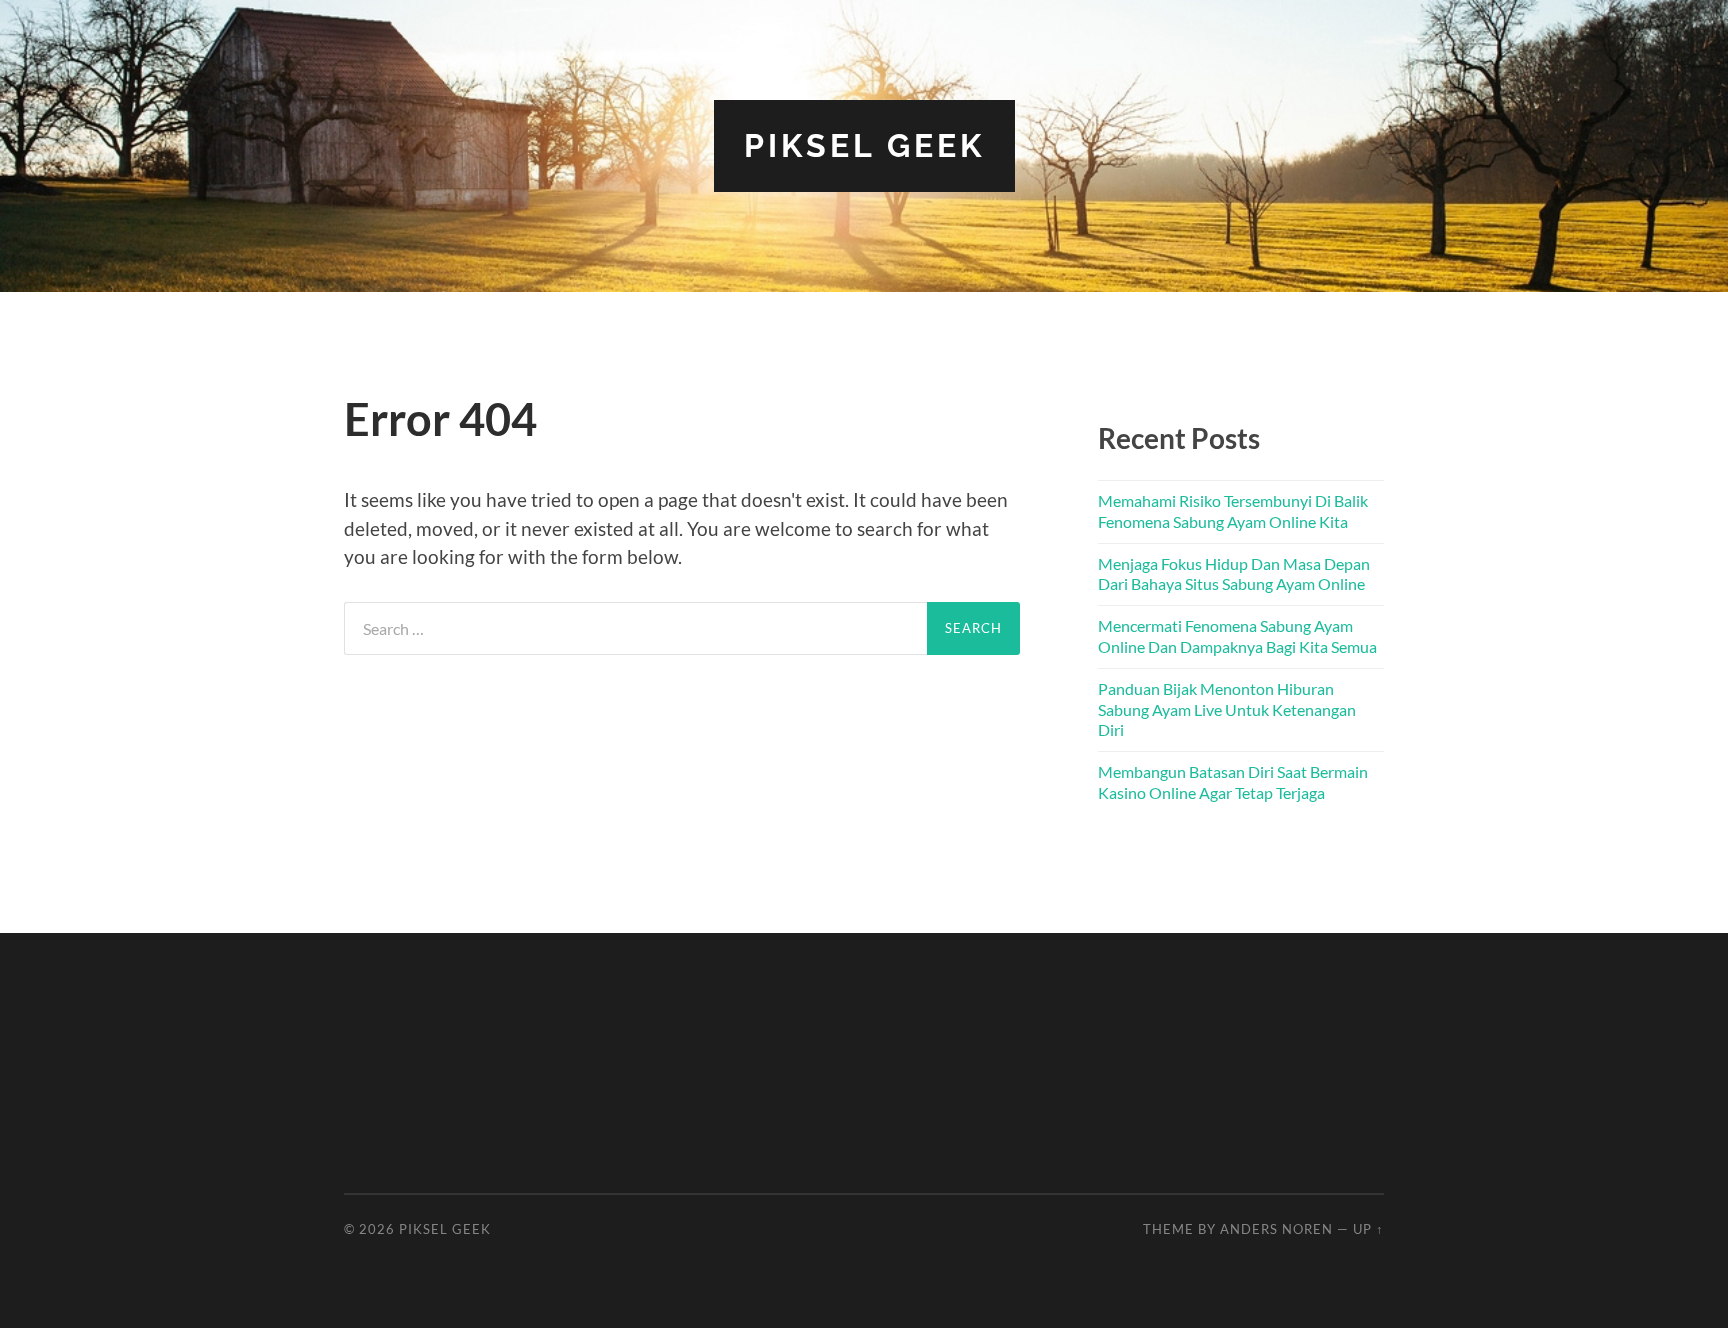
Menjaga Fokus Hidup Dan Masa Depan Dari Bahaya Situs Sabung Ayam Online (1234, 574)
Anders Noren (1276, 1229)
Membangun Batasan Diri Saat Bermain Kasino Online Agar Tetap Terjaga (1233, 782)
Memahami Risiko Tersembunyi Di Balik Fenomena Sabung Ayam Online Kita (1233, 511)
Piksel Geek (864, 145)
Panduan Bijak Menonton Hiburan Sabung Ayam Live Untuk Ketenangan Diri (1227, 709)
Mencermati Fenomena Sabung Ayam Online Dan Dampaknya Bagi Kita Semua (1237, 636)
